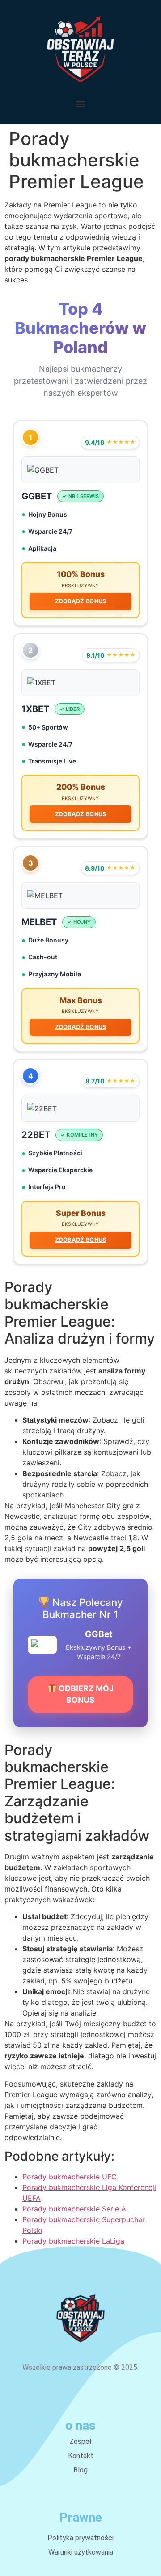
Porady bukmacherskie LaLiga (73, 2241)
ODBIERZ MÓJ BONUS (85, 1694)
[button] (81, 104)
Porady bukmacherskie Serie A (74, 2209)
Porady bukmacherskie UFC (70, 2177)
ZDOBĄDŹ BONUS (81, 601)
